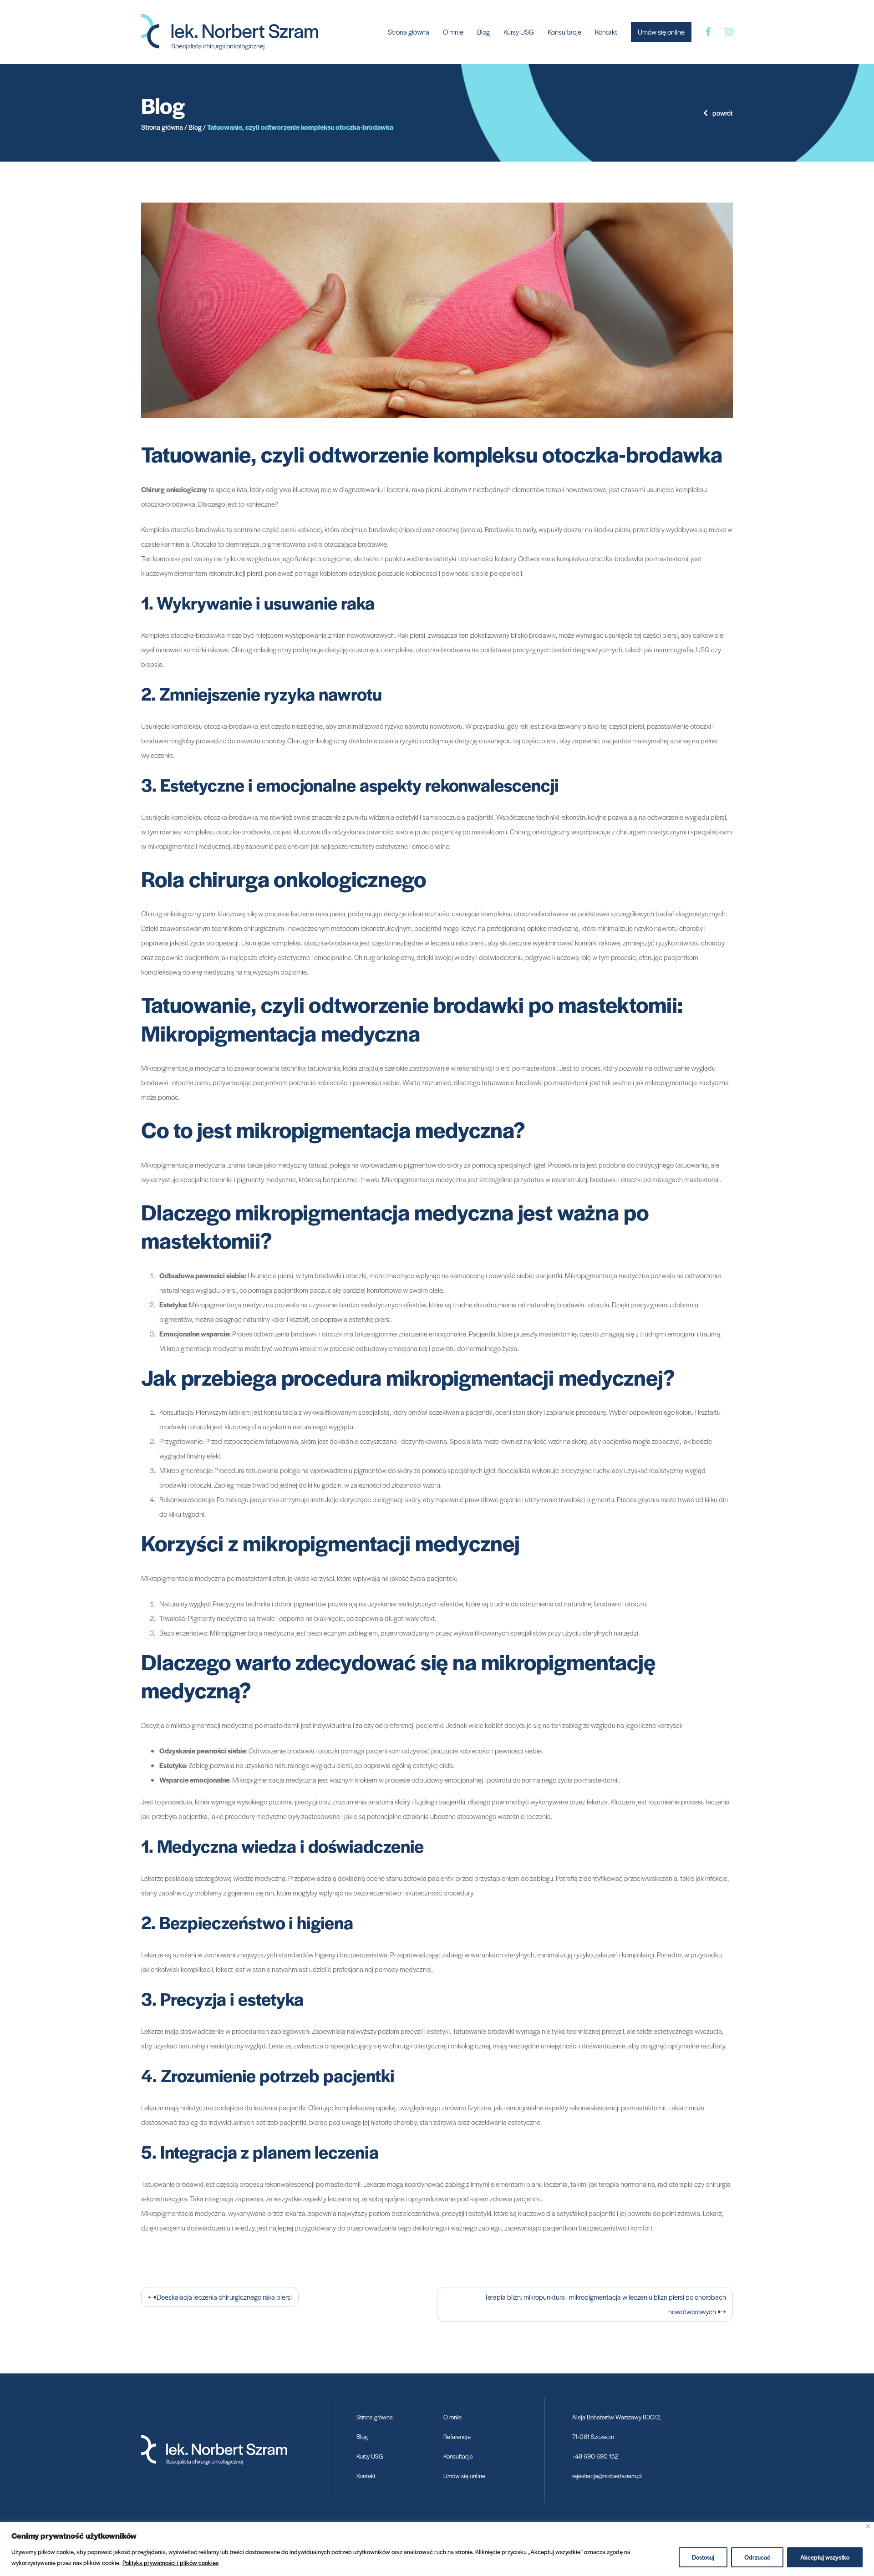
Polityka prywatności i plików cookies (170, 2563)
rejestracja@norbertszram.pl (607, 2476)
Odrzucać (757, 2557)
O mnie (453, 32)
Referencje (457, 2436)
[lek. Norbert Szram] (230, 31)
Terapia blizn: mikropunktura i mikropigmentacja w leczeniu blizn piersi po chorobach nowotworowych (605, 2304)
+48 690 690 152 (595, 2456)
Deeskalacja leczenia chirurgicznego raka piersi (224, 2297)
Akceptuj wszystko (825, 2557)
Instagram (729, 32)
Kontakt (606, 32)
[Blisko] (868, 2526)
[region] (437, 2549)
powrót (723, 113)
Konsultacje (564, 32)
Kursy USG (519, 32)
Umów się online (661, 32)
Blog (483, 32)
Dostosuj (703, 2557)
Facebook (708, 32)
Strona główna (409, 32)
